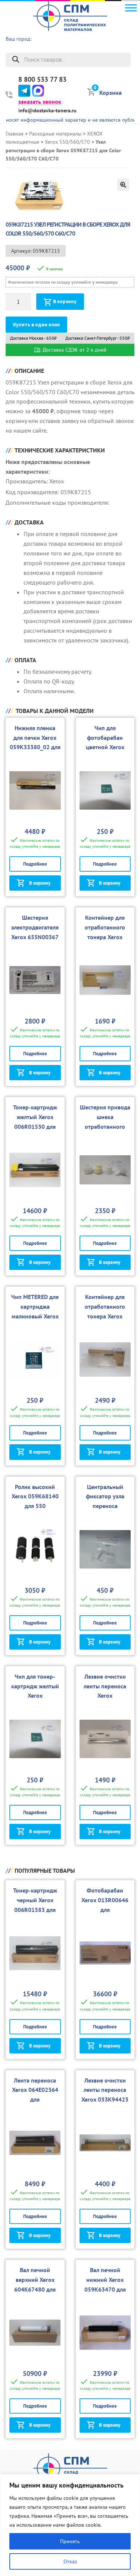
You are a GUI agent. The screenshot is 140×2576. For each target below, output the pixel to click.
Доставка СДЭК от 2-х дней (74, 350)
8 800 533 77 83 (42, 80)
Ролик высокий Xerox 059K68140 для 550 (35, 1496)
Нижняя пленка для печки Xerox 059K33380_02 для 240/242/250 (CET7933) (35, 747)
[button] (123, 185)
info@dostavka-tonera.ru (47, 110)
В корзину (65, 301)
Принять (70, 2541)
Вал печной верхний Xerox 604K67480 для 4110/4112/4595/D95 (35, 2289)
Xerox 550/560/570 (67, 142)
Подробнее (35, 864)
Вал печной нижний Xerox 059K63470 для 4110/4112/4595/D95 (105, 2289)
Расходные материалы (55, 134)
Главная (15, 134)
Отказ (70, 2561)
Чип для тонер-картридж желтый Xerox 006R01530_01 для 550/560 (35, 1696)
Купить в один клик (36, 325)
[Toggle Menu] (131, 8)
